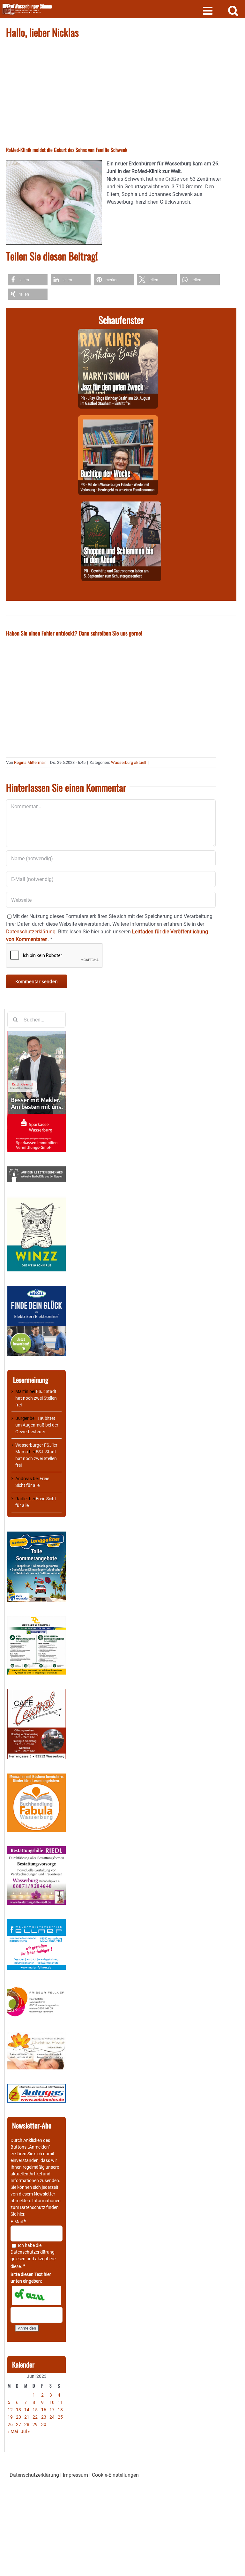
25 (60, 2417)
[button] (28, 280)
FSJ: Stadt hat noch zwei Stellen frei (36, 1398)
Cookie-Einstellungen (115, 2475)
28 (27, 2424)
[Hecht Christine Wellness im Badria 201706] (37, 2035)
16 (44, 2410)
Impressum (75, 2475)
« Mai (13, 2431)
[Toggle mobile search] (233, 10)
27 (19, 2424)
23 (44, 2417)
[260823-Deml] (121, 505)
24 (52, 2417)
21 (27, 2417)
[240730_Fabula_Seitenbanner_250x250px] (37, 1777)
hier (21, 2214)
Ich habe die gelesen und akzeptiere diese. (33, 2256)
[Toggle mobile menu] (208, 10)
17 (52, 2410)
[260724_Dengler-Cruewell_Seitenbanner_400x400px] (37, 1619)
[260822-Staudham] (118, 332)
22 (35, 2417)
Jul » (25, 2431)
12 (10, 2410)
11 (60, 2402)
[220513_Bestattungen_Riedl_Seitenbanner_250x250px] (37, 1849)
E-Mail (18, 2222)
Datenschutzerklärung (33, 2252)
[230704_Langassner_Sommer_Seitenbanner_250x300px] (37, 1535)
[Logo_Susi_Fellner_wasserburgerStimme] (37, 1922)
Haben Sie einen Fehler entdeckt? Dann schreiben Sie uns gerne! (74, 633)
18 (60, 2410)
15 (35, 2410)
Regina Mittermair (30, 762)
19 (10, 2417)
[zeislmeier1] (37, 2087)
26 (10, 2424)
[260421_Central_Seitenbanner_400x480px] (37, 1692)
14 (27, 2410)
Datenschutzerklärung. (31, 932)
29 (35, 2424)
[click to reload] (37, 2296)
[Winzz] (37, 1200)
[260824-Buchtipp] (118, 419)
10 (52, 2402)
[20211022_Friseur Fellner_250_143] (37, 1987)
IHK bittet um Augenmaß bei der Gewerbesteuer (37, 1425)
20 (19, 2417)
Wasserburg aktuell (129, 762)
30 (44, 2424)
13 (19, 2410)
